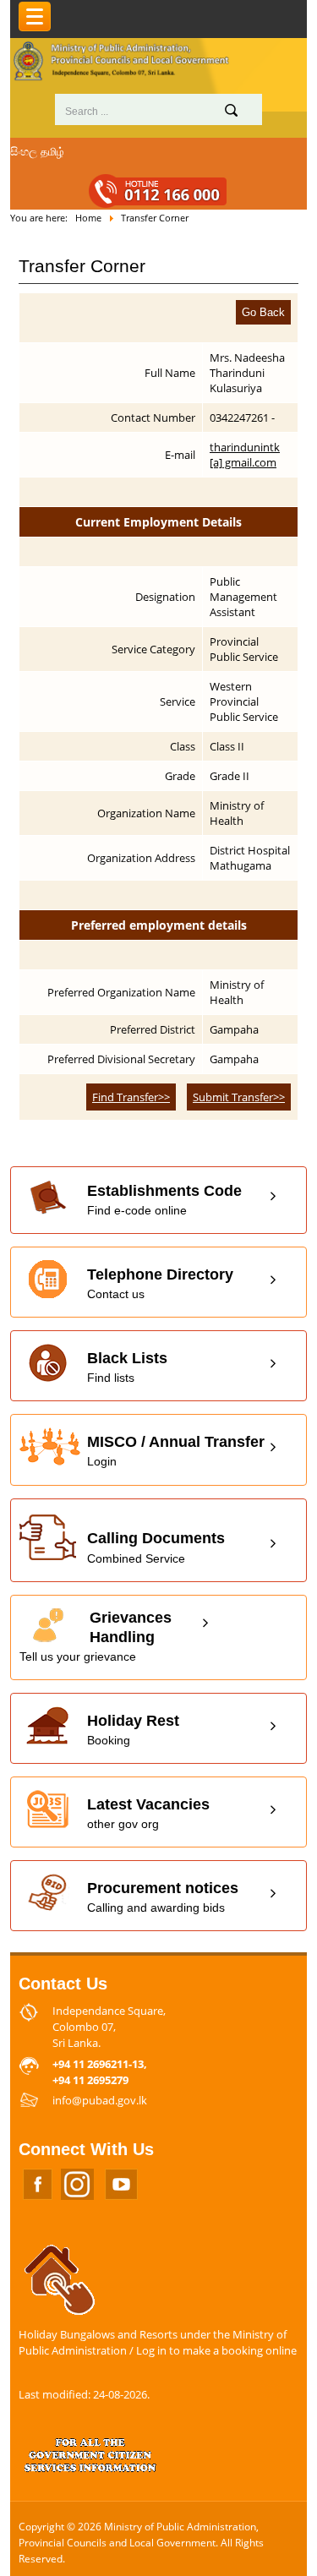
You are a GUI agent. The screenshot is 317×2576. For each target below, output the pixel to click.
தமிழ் (52, 151)
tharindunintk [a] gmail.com (245, 455)
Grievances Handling (96, 1636)
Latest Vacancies (148, 1813)
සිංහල (24, 151)
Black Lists (127, 1367)
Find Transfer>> (131, 1097)
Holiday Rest (133, 1730)
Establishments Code (164, 1200)
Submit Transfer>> (239, 1097)
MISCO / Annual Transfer (176, 1451)
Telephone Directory (160, 1283)
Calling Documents (156, 1547)
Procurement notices (163, 1897)
